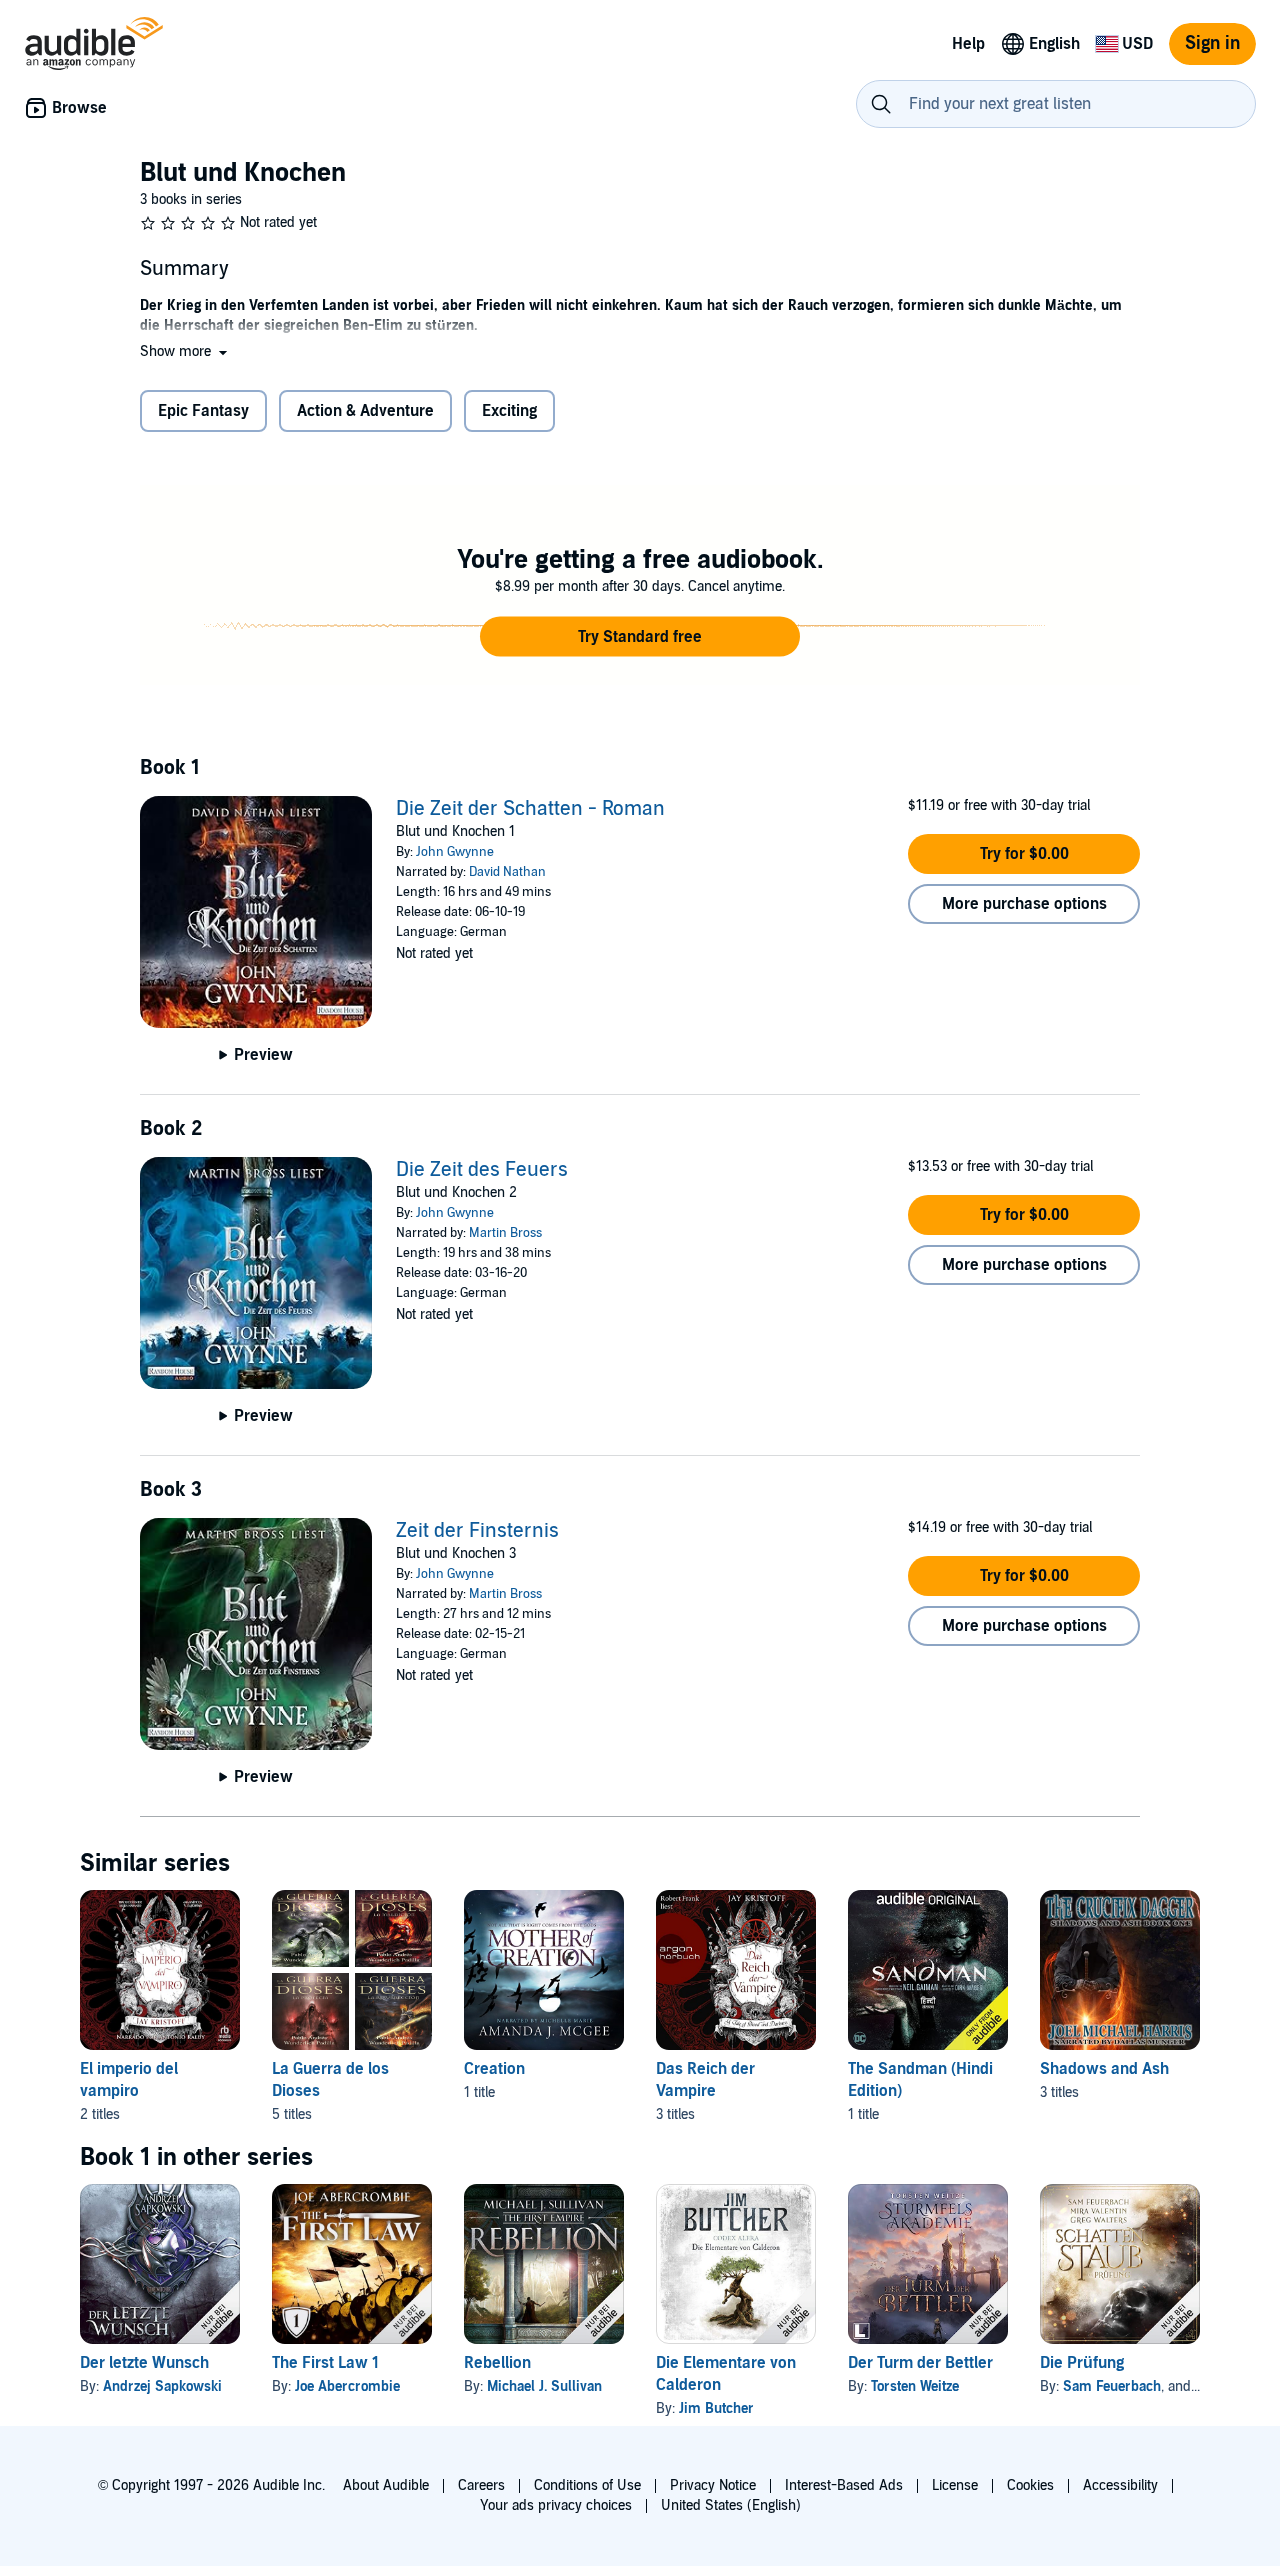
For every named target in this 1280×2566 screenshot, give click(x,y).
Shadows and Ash (1104, 2069)
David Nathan (507, 872)
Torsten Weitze (915, 2386)
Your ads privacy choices (556, 2505)
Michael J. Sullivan (544, 2386)
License (955, 2485)
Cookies (1030, 2485)
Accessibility (1120, 2485)
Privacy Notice (713, 2485)
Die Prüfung (1082, 2363)
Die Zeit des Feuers (482, 1170)
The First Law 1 (325, 2363)
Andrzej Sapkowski (162, 2386)
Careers (481, 2485)
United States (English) (731, 2505)
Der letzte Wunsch (144, 2363)
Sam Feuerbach (1112, 2386)
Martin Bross (505, 1233)
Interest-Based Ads (844, 2485)
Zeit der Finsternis (477, 1531)
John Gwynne (455, 852)
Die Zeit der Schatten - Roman (530, 809)
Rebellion (497, 2363)
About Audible (386, 2485)
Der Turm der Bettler (920, 2363)
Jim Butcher (716, 2408)
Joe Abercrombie (347, 2386)
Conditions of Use (587, 2485)
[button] (185, 351)
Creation (494, 2069)
